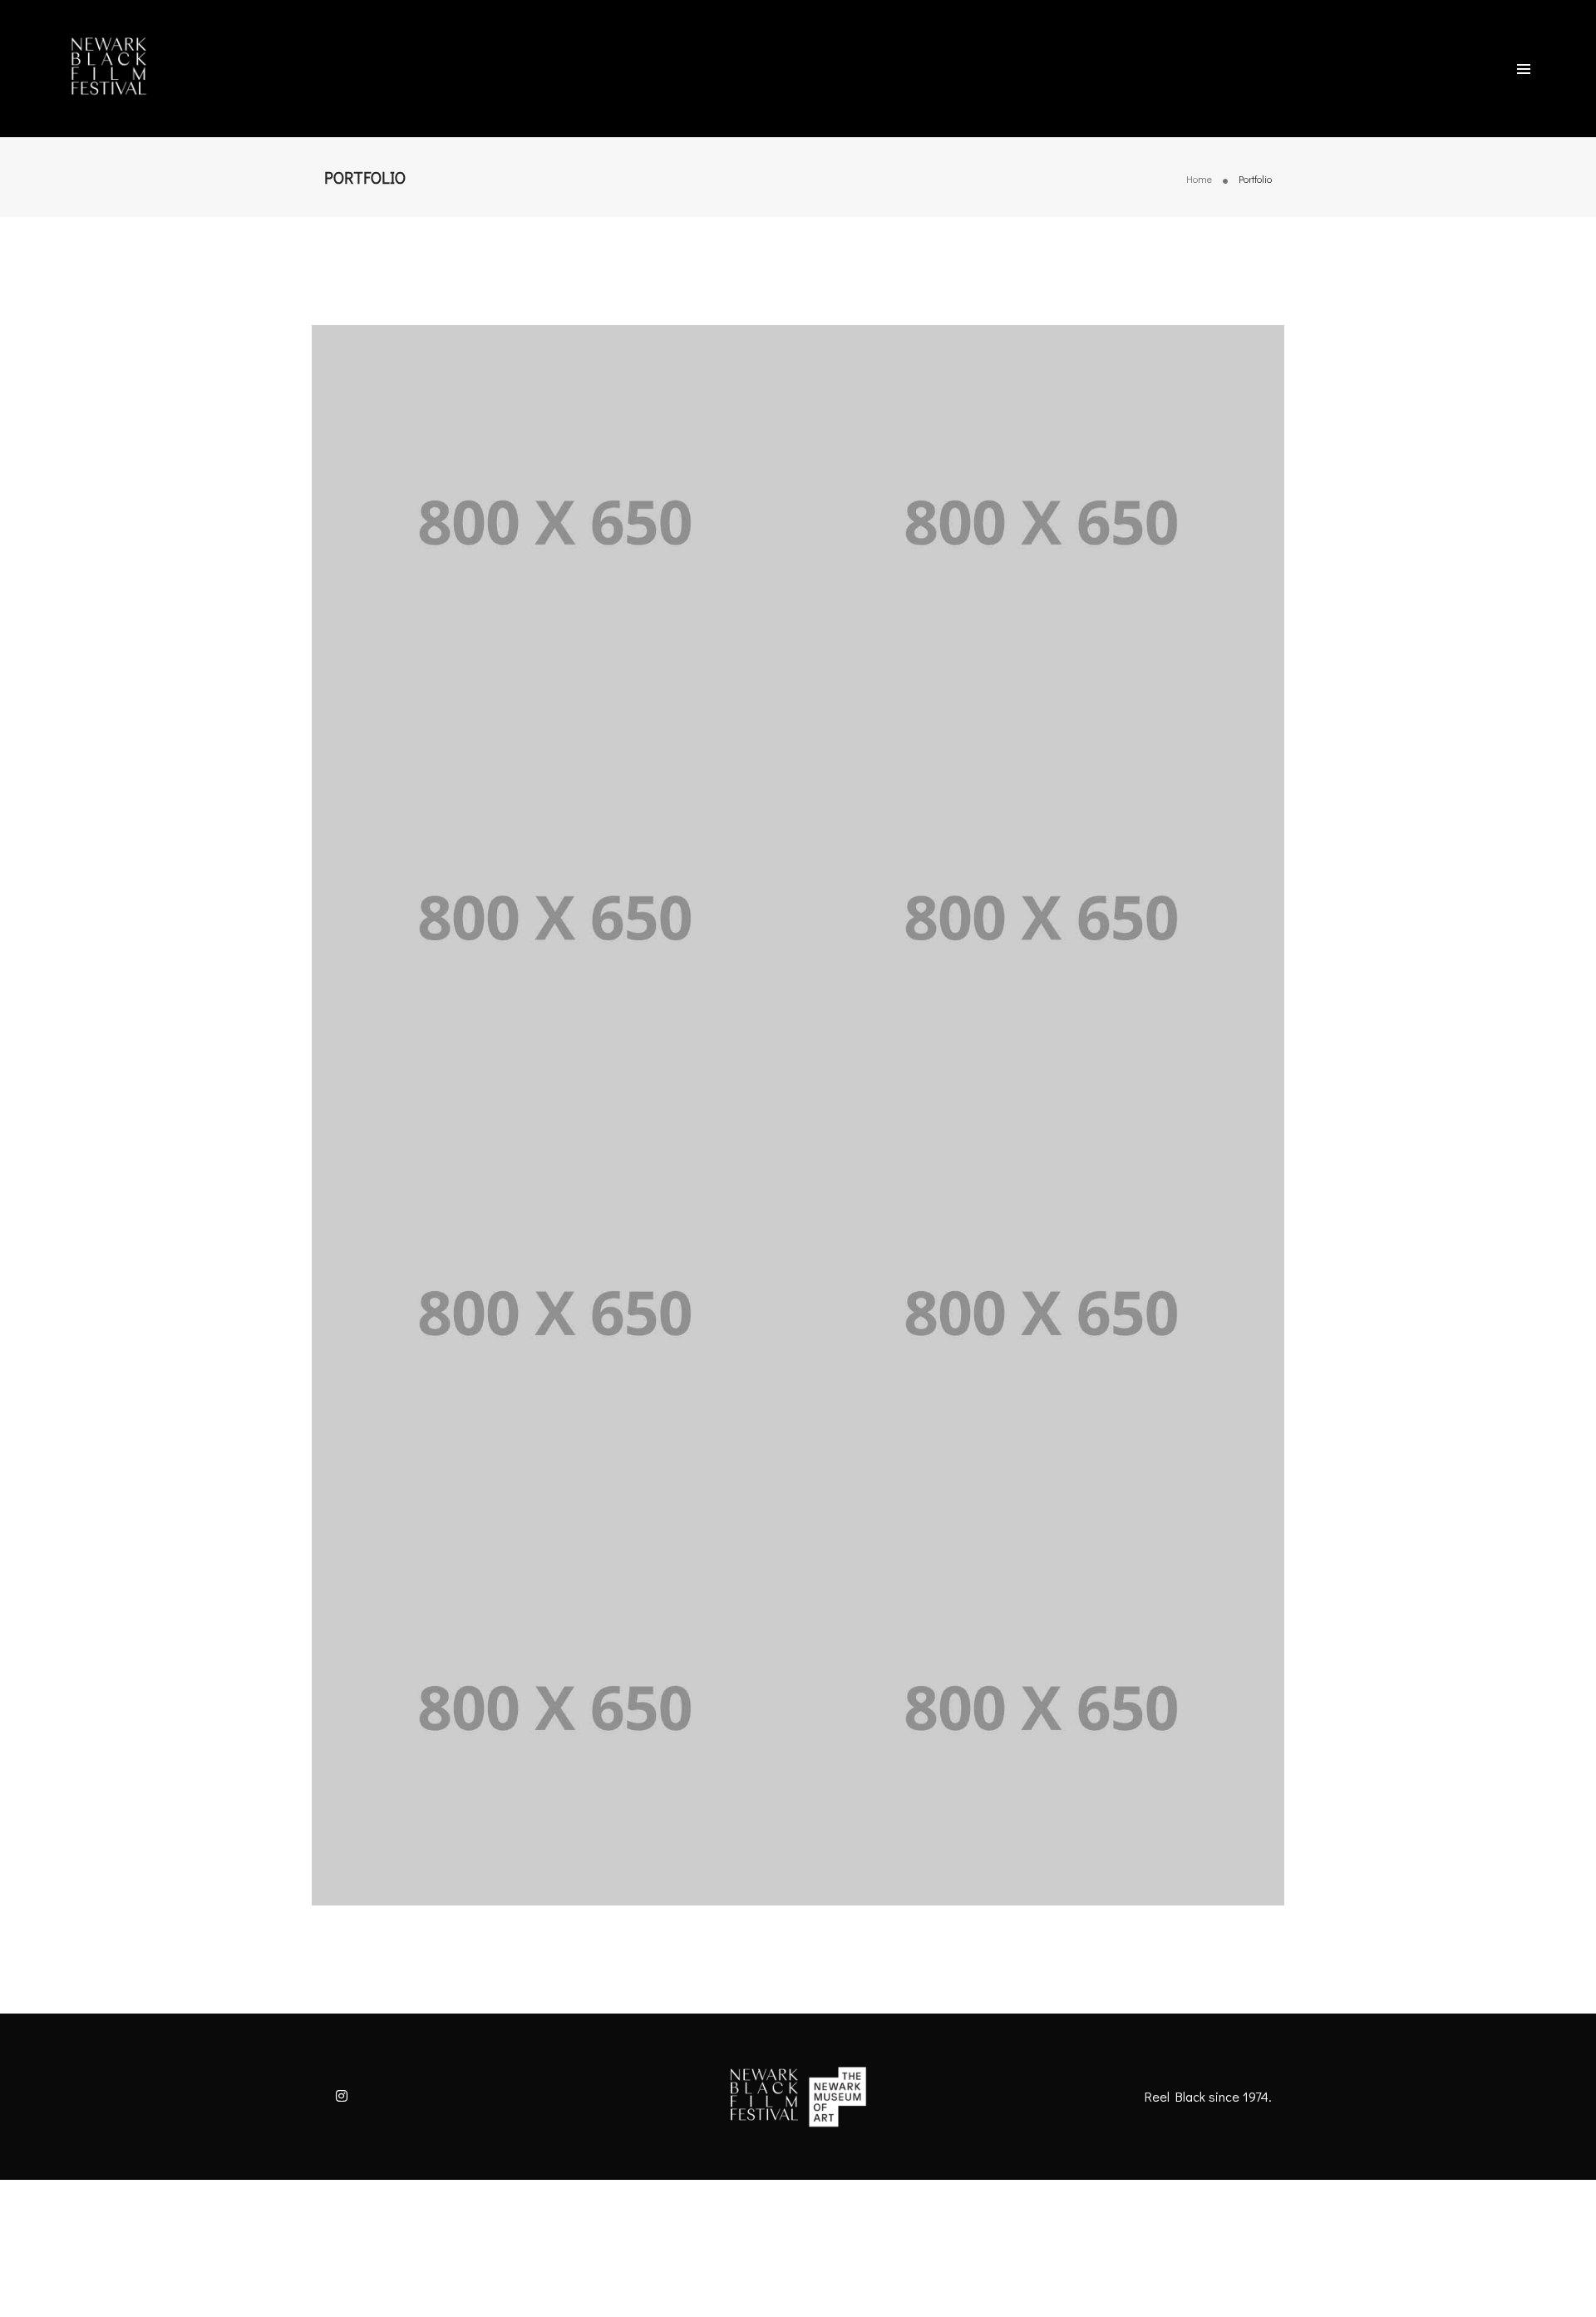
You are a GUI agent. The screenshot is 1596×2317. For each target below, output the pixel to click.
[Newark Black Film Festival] (108, 67)
